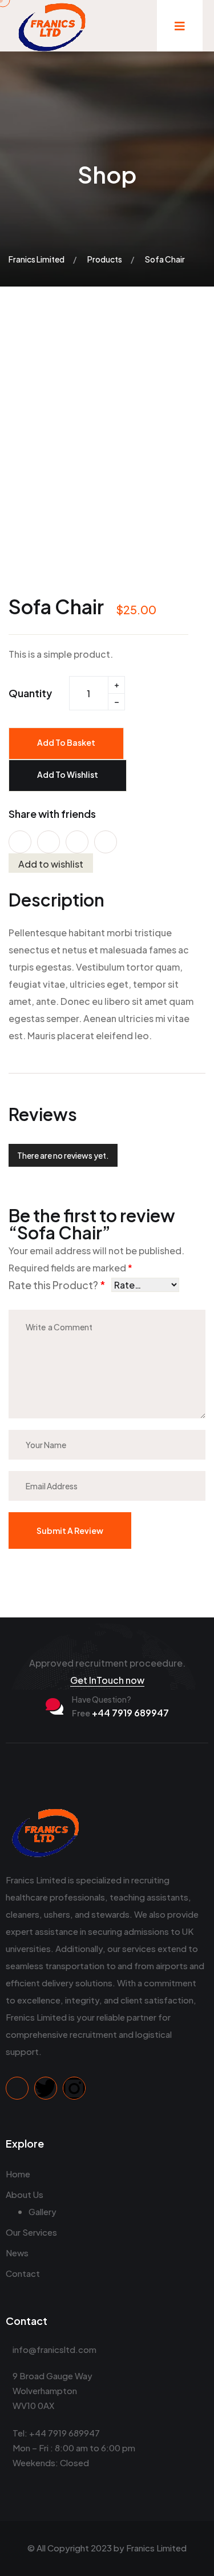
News (17, 2253)
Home (18, 2174)
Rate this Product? (57, 1285)
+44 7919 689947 (120, 1713)
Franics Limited (156, 2548)
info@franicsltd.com (54, 2349)
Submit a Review (70, 1531)
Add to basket (66, 742)
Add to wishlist (68, 774)
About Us (25, 2194)
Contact (23, 2273)
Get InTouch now (107, 1680)
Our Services (31, 2232)
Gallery (43, 2211)
